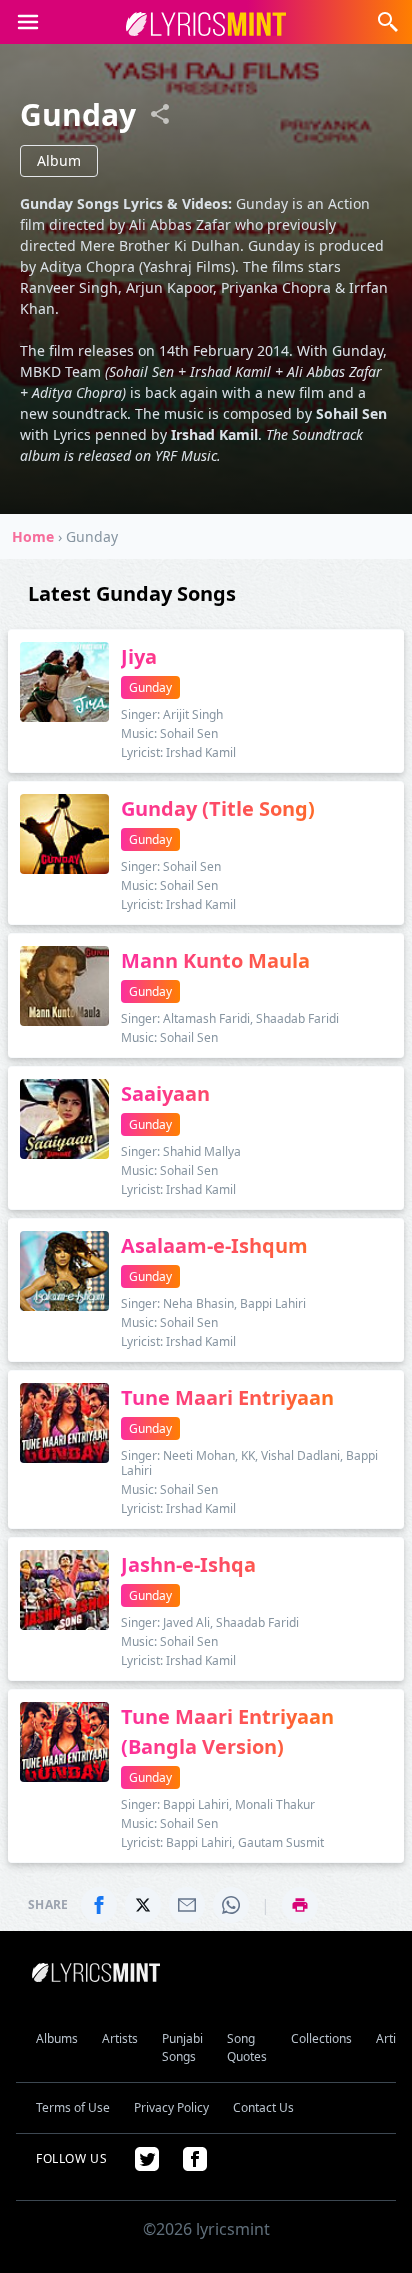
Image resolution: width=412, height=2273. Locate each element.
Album (59, 160)
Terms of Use (73, 2107)
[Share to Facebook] (99, 1905)
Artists (120, 2038)
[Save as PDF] (300, 1905)
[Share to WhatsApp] (231, 1905)
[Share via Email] (187, 1905)
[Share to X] (143, 1905)
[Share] (160, 114)
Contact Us (263, 2107)
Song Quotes (247, 2047)
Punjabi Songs (182, 2047)
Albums (57, 2038)
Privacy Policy (171, 2107)
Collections (321, 2038)
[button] (28, 22)
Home (33, 536)
